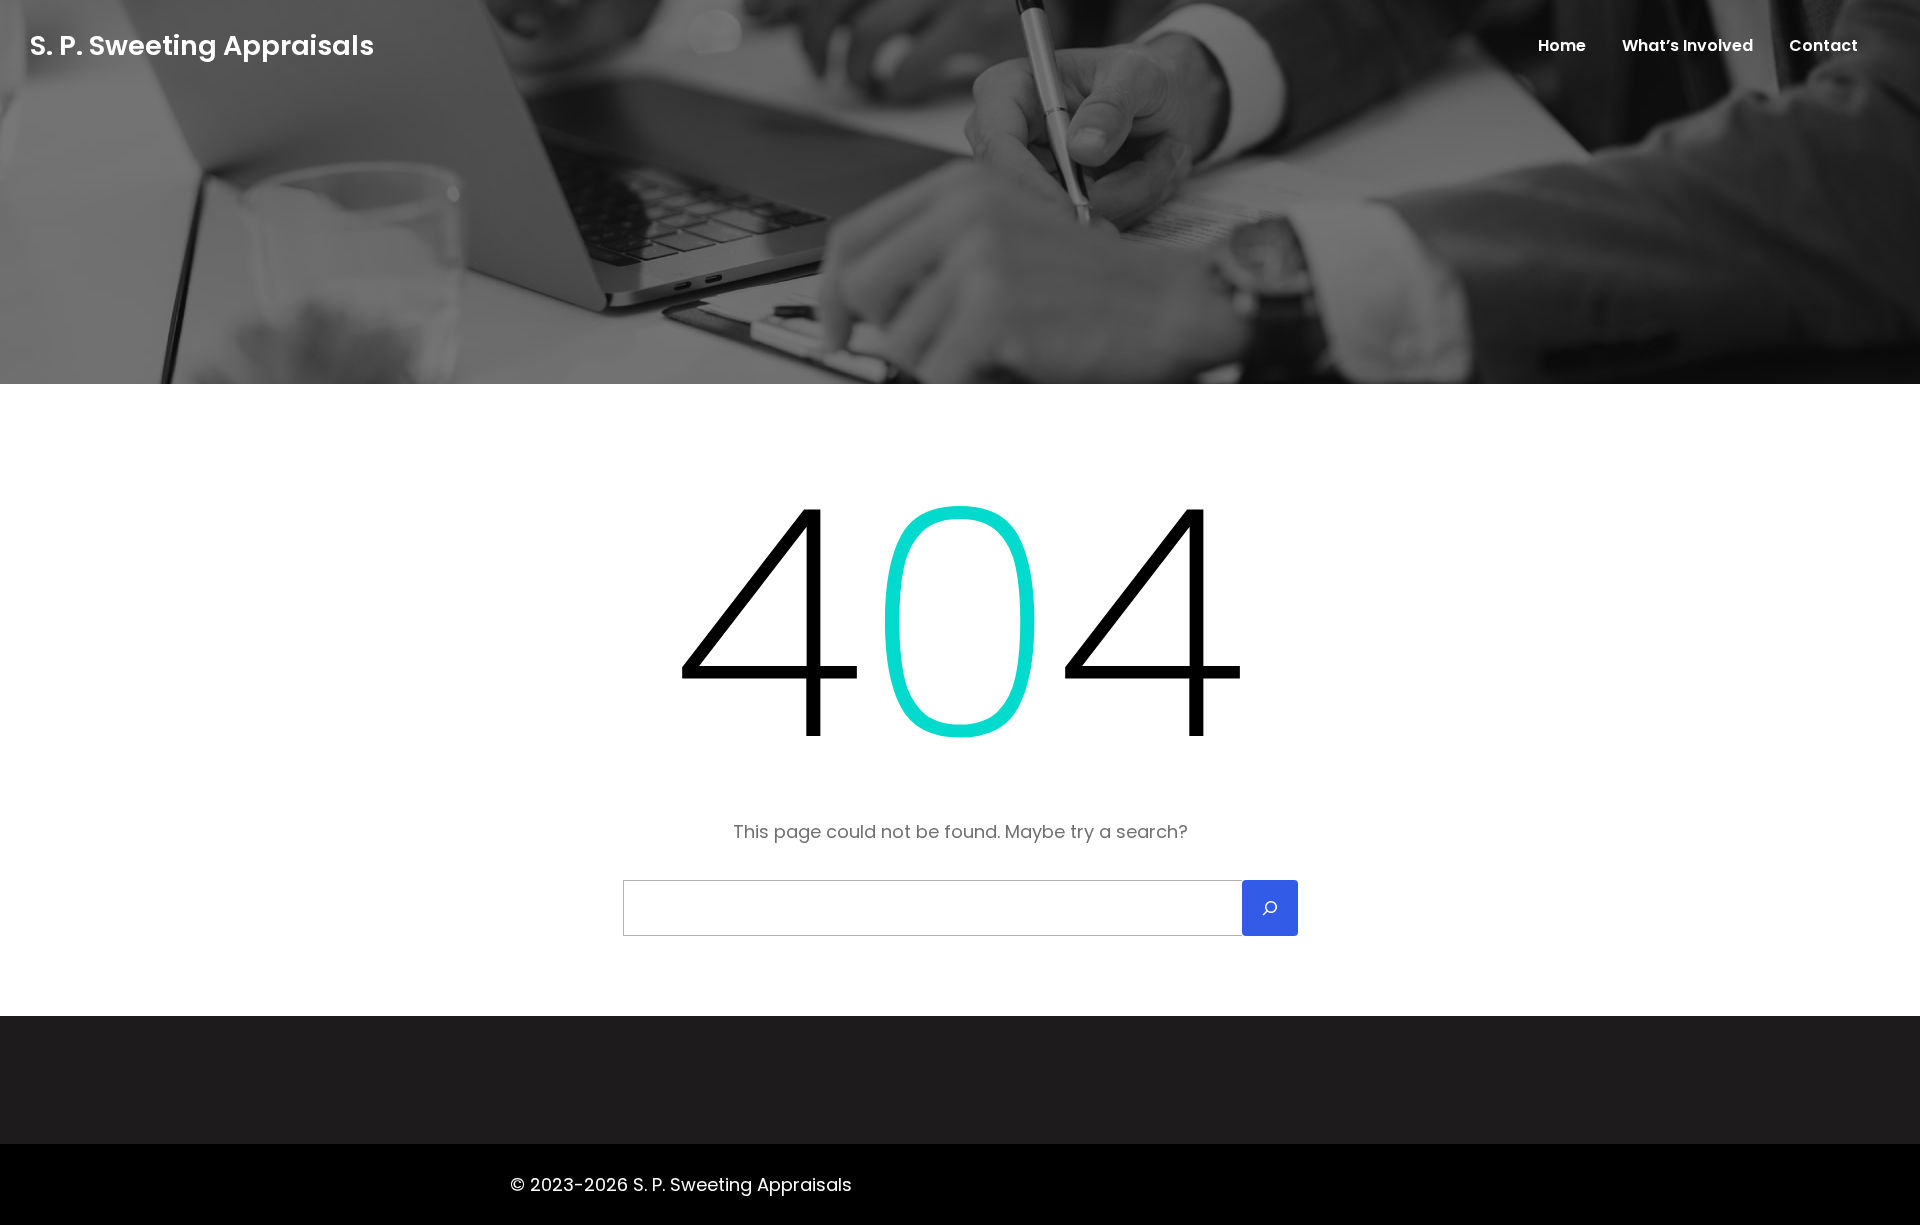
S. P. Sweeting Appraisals (202, 45)
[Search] (1270, 908)
